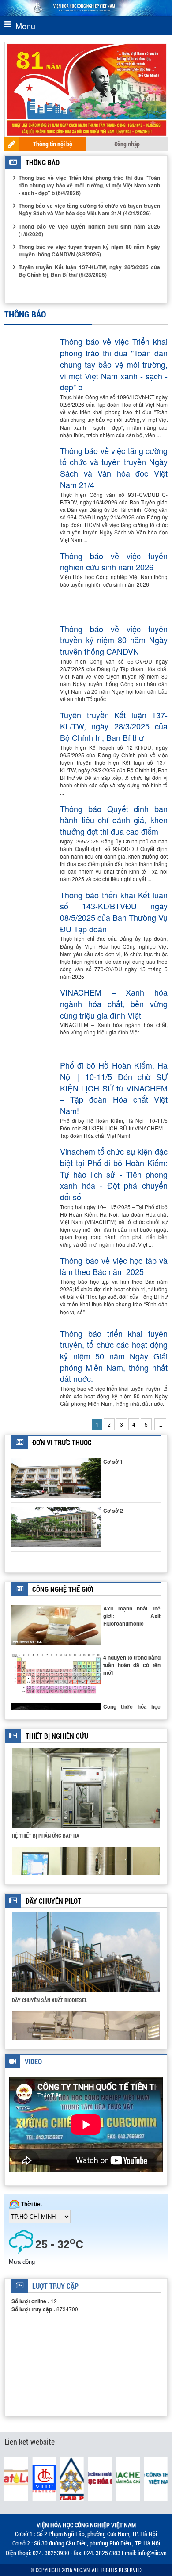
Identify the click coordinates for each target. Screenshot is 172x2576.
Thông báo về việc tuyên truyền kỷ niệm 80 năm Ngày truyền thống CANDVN (114, 640)
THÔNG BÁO (43, 162)
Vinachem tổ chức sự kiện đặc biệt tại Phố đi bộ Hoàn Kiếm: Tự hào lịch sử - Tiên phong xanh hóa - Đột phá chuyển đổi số (114, 1174)
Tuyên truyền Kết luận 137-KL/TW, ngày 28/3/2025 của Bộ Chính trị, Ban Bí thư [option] (89, 271)
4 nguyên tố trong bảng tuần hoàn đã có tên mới (132, 1665)
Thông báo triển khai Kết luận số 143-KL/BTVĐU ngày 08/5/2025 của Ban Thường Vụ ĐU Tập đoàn (114, 912)
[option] (86, 1797)
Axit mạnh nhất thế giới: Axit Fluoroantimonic (132, 1616)
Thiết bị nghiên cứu (57, 1736)
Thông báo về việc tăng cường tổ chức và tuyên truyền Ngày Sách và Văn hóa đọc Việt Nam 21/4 (114, 468)
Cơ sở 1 (113, 1462)
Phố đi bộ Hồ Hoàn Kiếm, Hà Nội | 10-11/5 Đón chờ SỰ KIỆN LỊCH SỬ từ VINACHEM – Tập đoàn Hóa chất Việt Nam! (114, 1088)
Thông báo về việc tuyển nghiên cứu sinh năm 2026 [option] (89, 230)
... (160, 1424)
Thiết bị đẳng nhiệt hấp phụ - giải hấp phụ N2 (66, 1835)
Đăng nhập (127, 144)
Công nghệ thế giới (63, 1589)
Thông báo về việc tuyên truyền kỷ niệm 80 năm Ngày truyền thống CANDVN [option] (89, 250)
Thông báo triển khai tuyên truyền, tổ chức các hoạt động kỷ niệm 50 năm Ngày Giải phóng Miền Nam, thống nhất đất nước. (114, 1356)
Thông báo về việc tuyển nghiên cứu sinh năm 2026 (114, 562)
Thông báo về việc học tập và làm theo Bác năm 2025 (114, 1266)
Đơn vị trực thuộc (62, 1442)
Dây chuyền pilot (53, 1901)
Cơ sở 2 (113, 1511)
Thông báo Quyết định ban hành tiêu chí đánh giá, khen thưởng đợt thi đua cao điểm (114, 820)
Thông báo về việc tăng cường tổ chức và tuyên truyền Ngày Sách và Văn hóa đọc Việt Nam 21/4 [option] (89, 209)
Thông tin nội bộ (53, 144)
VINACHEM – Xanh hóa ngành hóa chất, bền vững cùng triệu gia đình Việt (114, 1004)
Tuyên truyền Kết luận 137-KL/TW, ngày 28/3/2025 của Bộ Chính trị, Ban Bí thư (114, 726)
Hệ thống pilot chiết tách (43, 2000)
